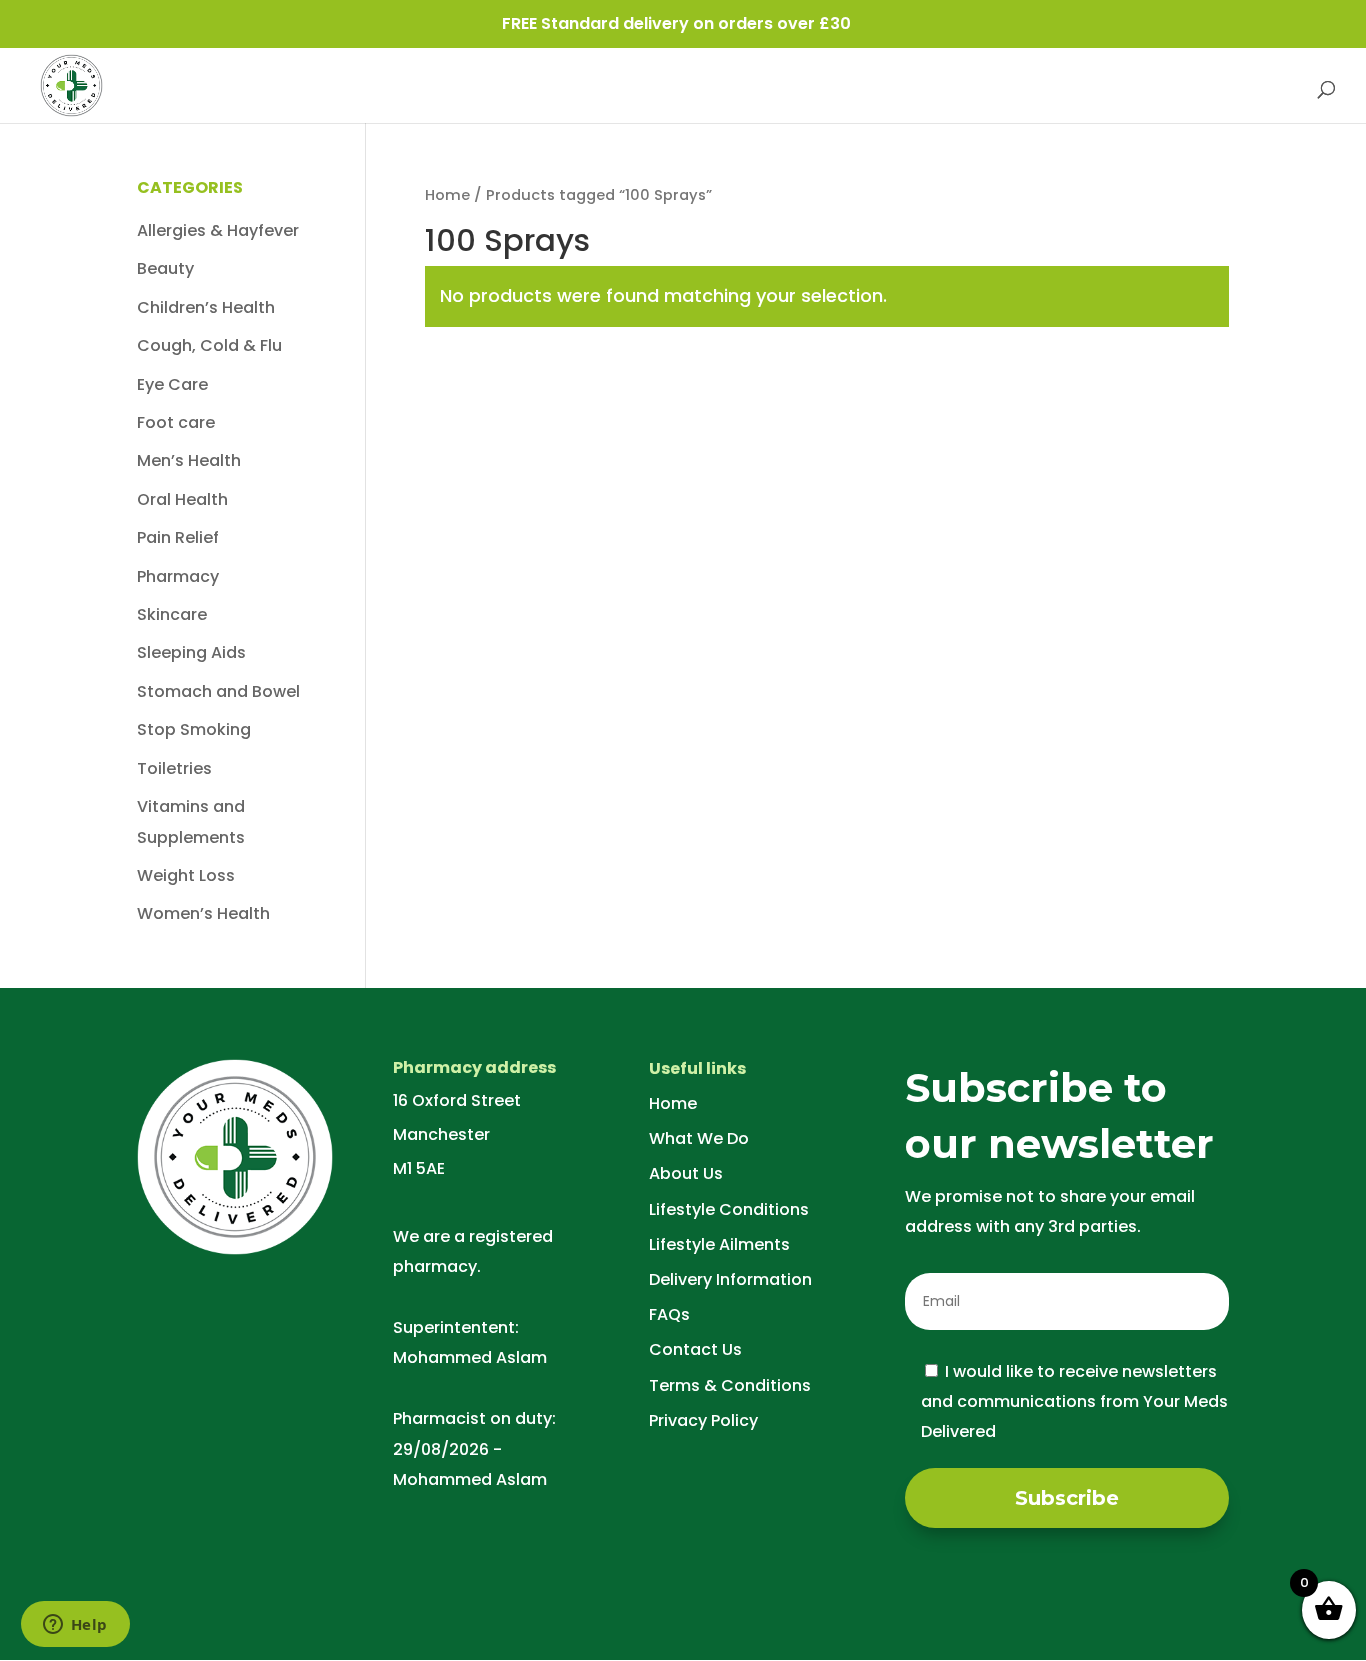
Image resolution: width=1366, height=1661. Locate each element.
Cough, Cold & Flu (209, 345)
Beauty (165, 268)
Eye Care (172, 384)
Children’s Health (206, 307)
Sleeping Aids (191, 652)
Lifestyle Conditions (729, 1209)
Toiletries (174, 768)
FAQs (669, 1314)
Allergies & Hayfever (218, 230)
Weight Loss (186, 875)
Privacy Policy (703, 1420)
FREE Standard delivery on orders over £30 (676, 23)
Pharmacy (178, 576)
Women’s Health (203, 913)
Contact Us (695, 1349)
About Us (686, 1173)
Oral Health (182, 499)
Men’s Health (189, 460)
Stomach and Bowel (218, 691)
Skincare (172, 614)
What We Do (699, 1138)
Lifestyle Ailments (719, 1244)
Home (447, 195)
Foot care (176, 422)
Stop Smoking (194, 729)
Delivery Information (730, 1279)
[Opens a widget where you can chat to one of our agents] (75, 1626)
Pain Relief (178, 537)
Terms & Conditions (730, 1385)
